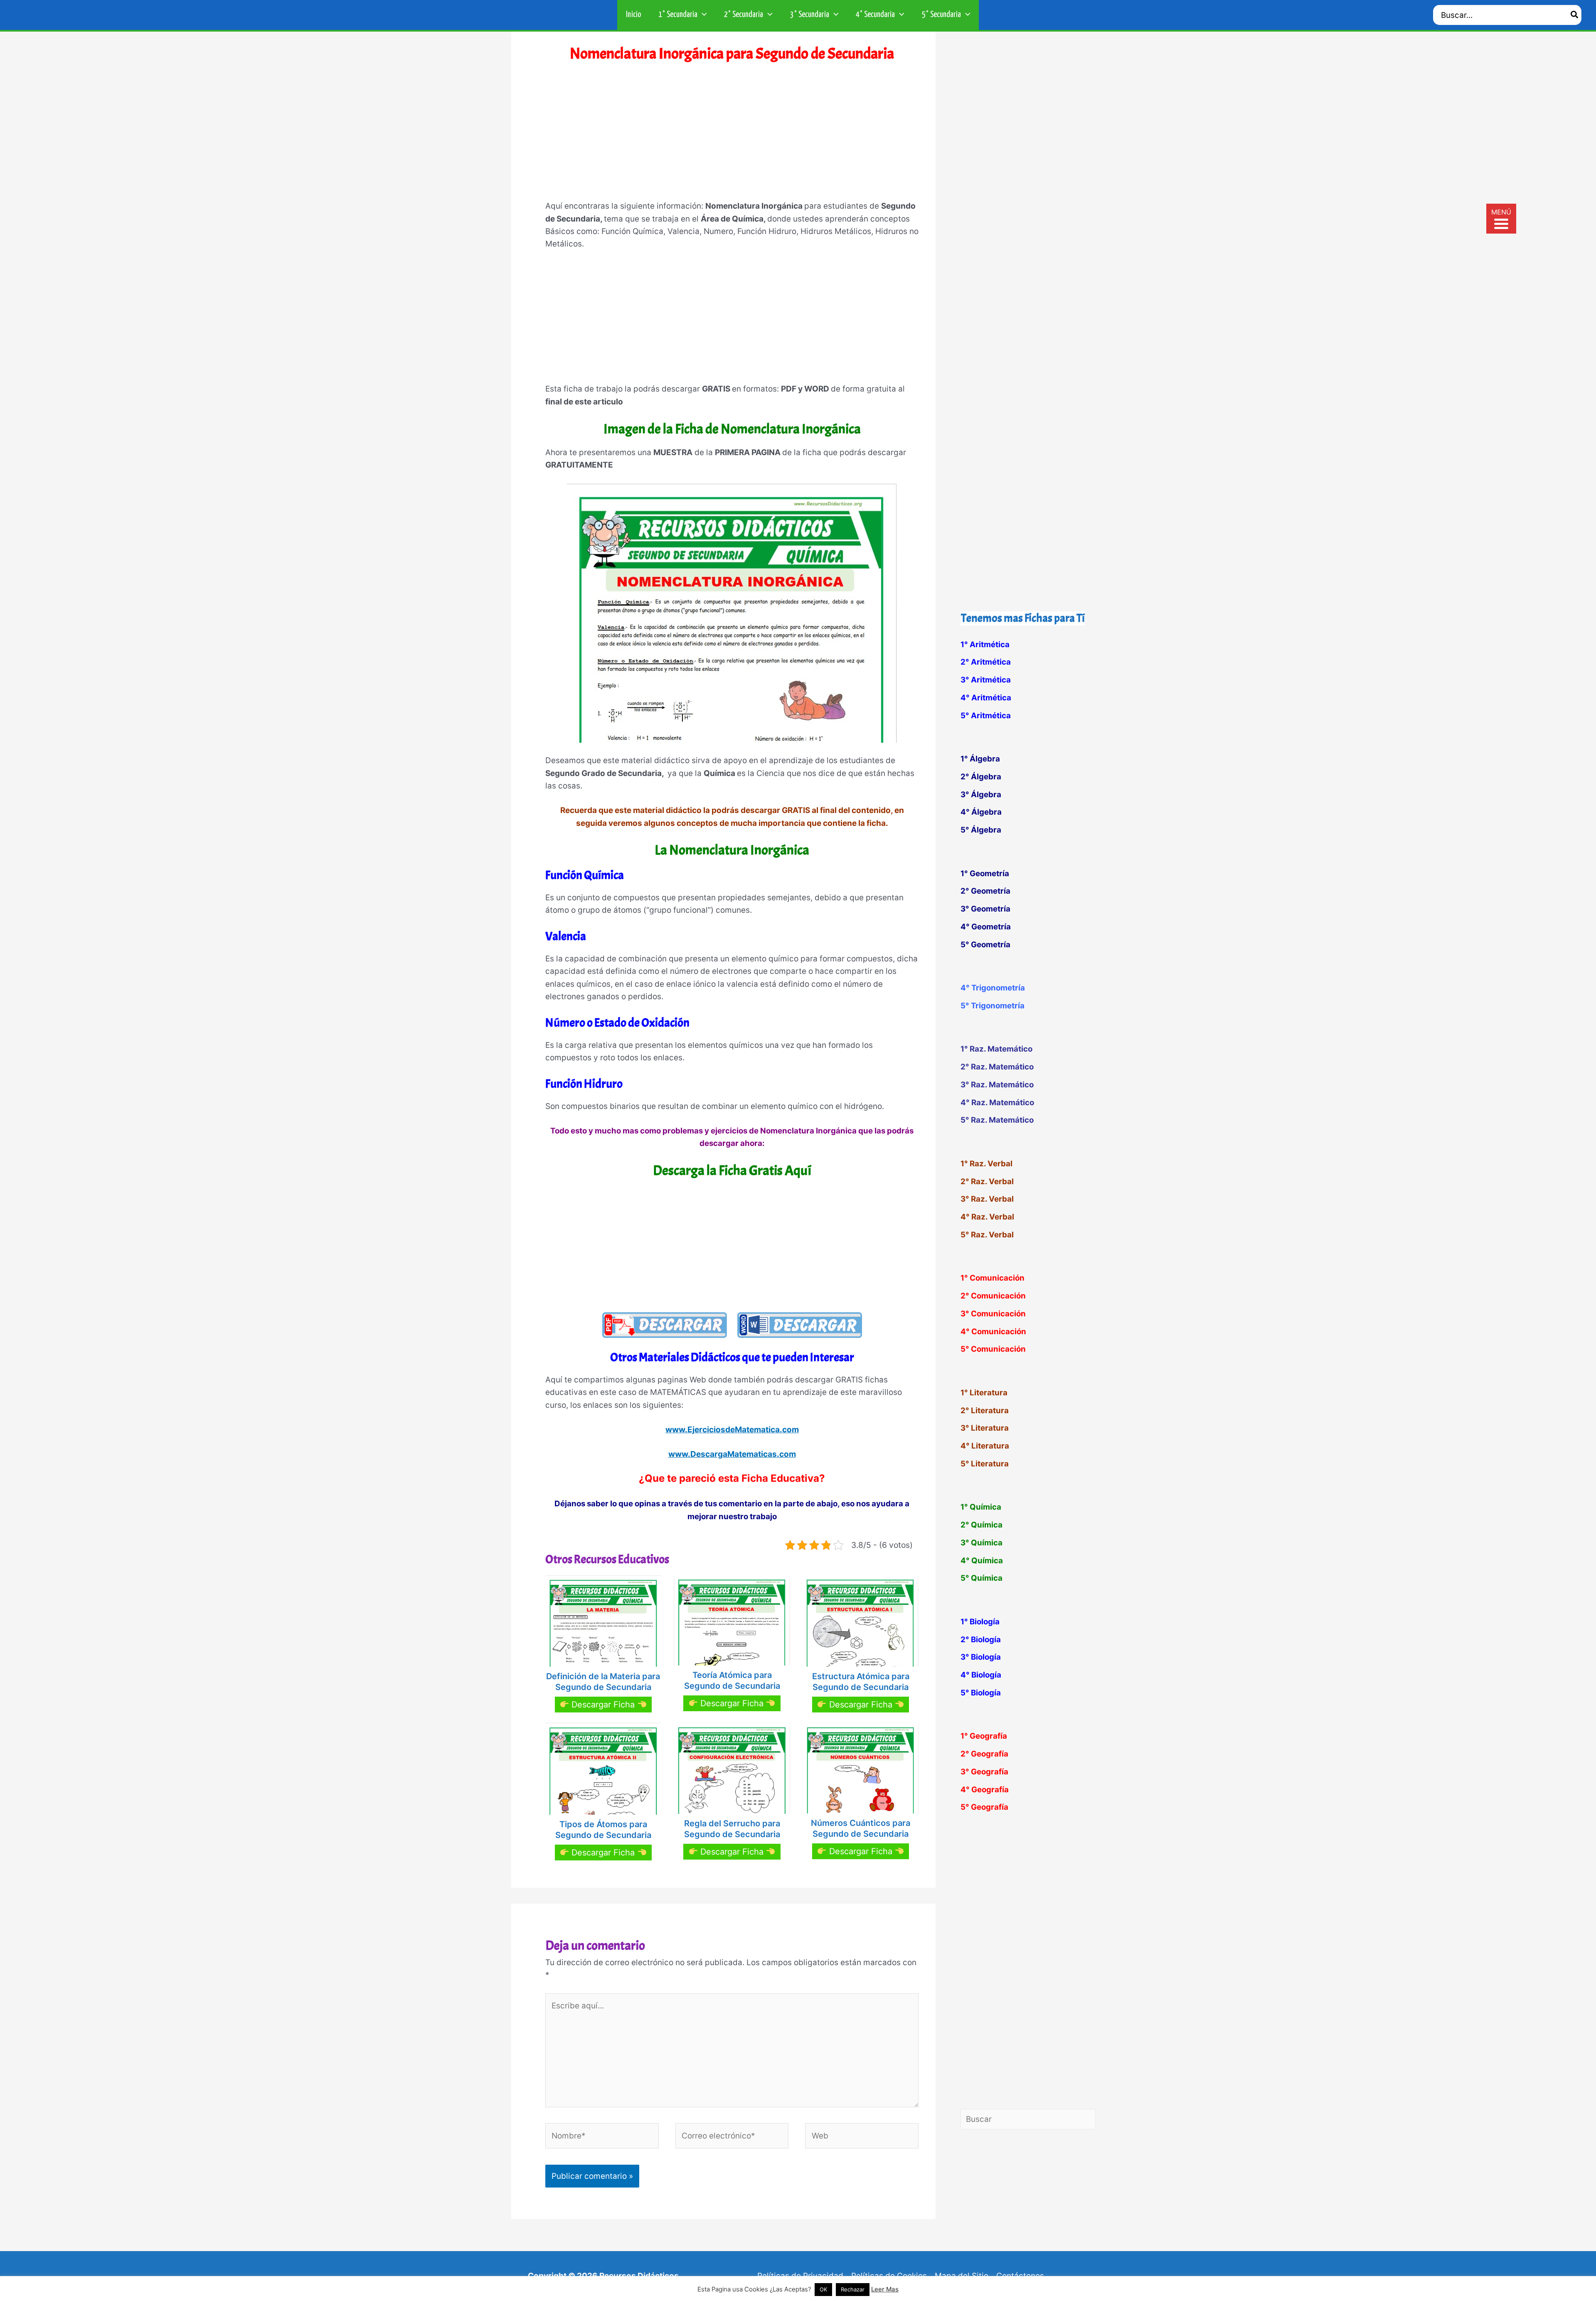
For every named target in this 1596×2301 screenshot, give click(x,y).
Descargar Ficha (603, 1705)
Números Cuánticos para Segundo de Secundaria (861, 1828)
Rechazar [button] (853, 2289)
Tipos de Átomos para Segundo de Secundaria (603, 1830)
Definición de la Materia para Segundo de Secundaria (603, 1682)
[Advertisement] (732, 137)
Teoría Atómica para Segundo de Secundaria (732, 1680)
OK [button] (823, 2289)
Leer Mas (885, 2289)
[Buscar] (1575, 15)
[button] (702, 15)
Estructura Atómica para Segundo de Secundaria (861, 1682)
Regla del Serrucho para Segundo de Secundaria (732, 1829)
